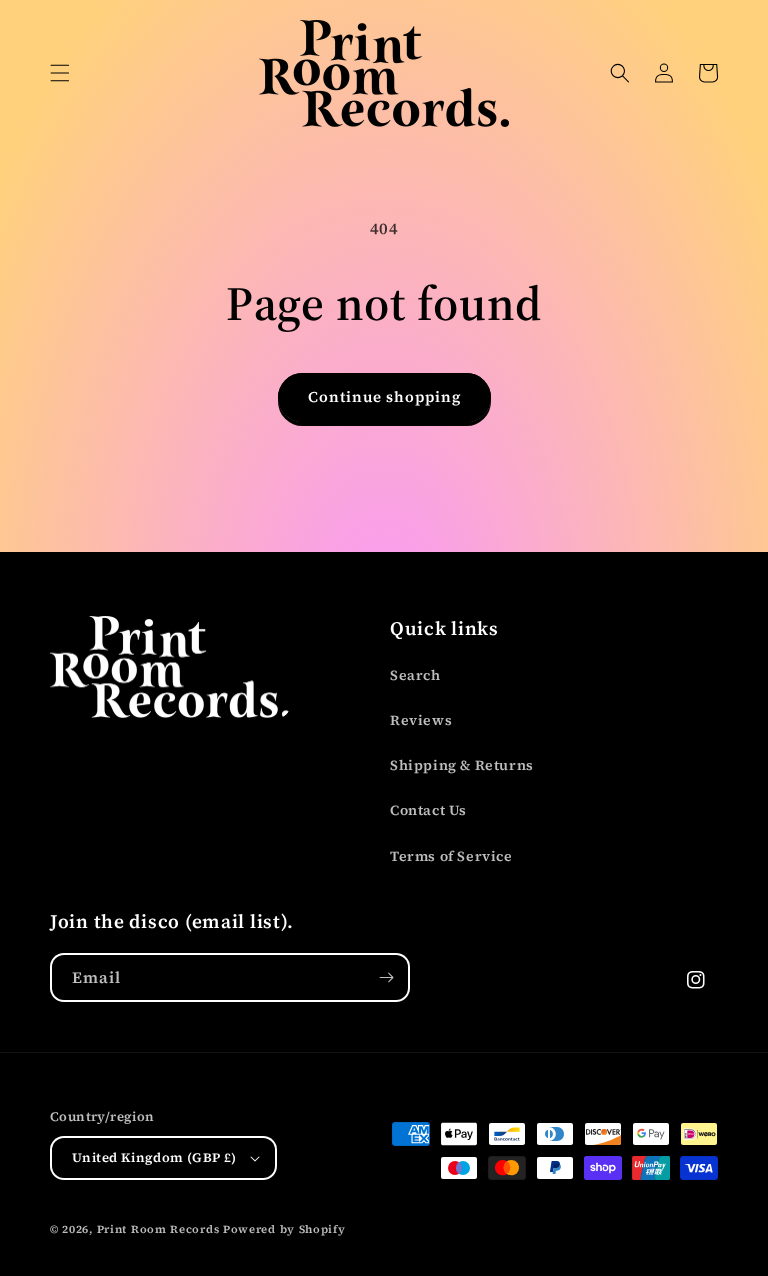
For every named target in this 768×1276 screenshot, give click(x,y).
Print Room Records (158, 1229)
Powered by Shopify (284, 1229)
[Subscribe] (386, 977)
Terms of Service (451, 856)
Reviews (421, 720)
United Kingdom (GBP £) (154, 1157)
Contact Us (428, 810)
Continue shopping (384, 396)
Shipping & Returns (462, 765)
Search (415, 675)
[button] (60, 73)
